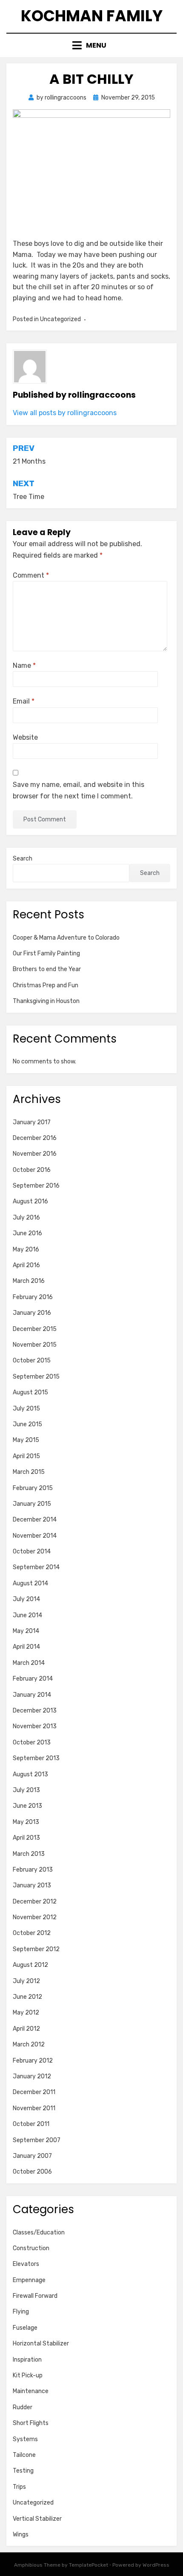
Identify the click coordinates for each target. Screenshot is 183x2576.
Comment (31, 575)
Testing (23, 2471)
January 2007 (32, 2156)
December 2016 (35, 1138)
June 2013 (27, 1806)
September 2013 (36, 1758)
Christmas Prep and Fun (46, 985)
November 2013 (35, 1726)
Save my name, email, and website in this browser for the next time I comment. (79, 790)
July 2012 (26, 1981)
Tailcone (24, 2455)
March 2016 (29, 1281)
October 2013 (32, 1743)
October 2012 (32, 1933)
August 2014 (30, 1583)
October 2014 (32, 1552)
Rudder (23, 2407)
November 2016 (35, 1154)
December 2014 (35, 1520)
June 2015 (27, 1424)
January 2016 (32, 1313)
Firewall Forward (35, 2296)
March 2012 (29, 2045)
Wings (21, 2535)
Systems (25, 2439)
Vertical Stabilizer (37, 2519)
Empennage (29, 2280)
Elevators (26, 2264)
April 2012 (26, 2029)
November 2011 (34, 2108)
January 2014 (32, 1695)
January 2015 (32, 1504)
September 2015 (36, 1377)
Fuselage (25, 2328)
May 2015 (26, 1440)
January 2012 (32, 2076)
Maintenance (31, 2391)
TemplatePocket (89, 2565)
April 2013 (26, 1838)
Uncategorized (33, 2503)
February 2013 (33, 1870)
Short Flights (31, 2423)
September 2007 (37, 2140)
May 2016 (26, 1250)
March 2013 (29, 1854)
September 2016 (36, 1186)
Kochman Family (92, 16)
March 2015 (29, 1472)
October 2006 (32, 2172)
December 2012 (35, 1902)
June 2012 (27, 1997)
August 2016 (30, 1201)
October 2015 (32, 1361)
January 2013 (32, 1885)
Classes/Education (39, 2233)
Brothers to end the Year (47, 969)
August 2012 (30, 1965)
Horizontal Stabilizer (41, 2344)
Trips (19, 2487)
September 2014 (36, 1567)
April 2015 (26, 1456)
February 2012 (33, 2061)
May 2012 (26, 2013)
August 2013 (30, 1774)
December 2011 (34, 2092)
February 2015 (33, 1488)
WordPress (156, 2565)
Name (24, 665)
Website (25, 737)
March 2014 (29, 1663)
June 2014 (27, 1615)
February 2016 (33, 1297)
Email (24, 701)
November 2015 (35, 1345)
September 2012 (36, 1949)
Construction (31, 2248)
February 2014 (33, 1679)
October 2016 (32, 1170)
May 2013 (26, 1822)
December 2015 (35, 1329)
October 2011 (31, 2124)
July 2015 (26, 1409)
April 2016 (26, 1265)
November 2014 (35, 1536)
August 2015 (30, 1392)
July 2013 (26, 1790)
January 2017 (32, 1122)
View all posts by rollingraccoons (65, 413)
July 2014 (26, 1599)
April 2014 (26, 1647)
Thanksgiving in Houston (46, 1001)
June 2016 (27, 1233)
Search (23, 859)
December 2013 (35, 1711)
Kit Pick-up (28, 2375)
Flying (21, 2312)
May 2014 (26, 1631)
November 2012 (35, 1917)
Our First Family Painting (46, 953)
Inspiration (27, 2360)
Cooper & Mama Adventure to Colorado (66, 938)
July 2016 (26, 1218)
